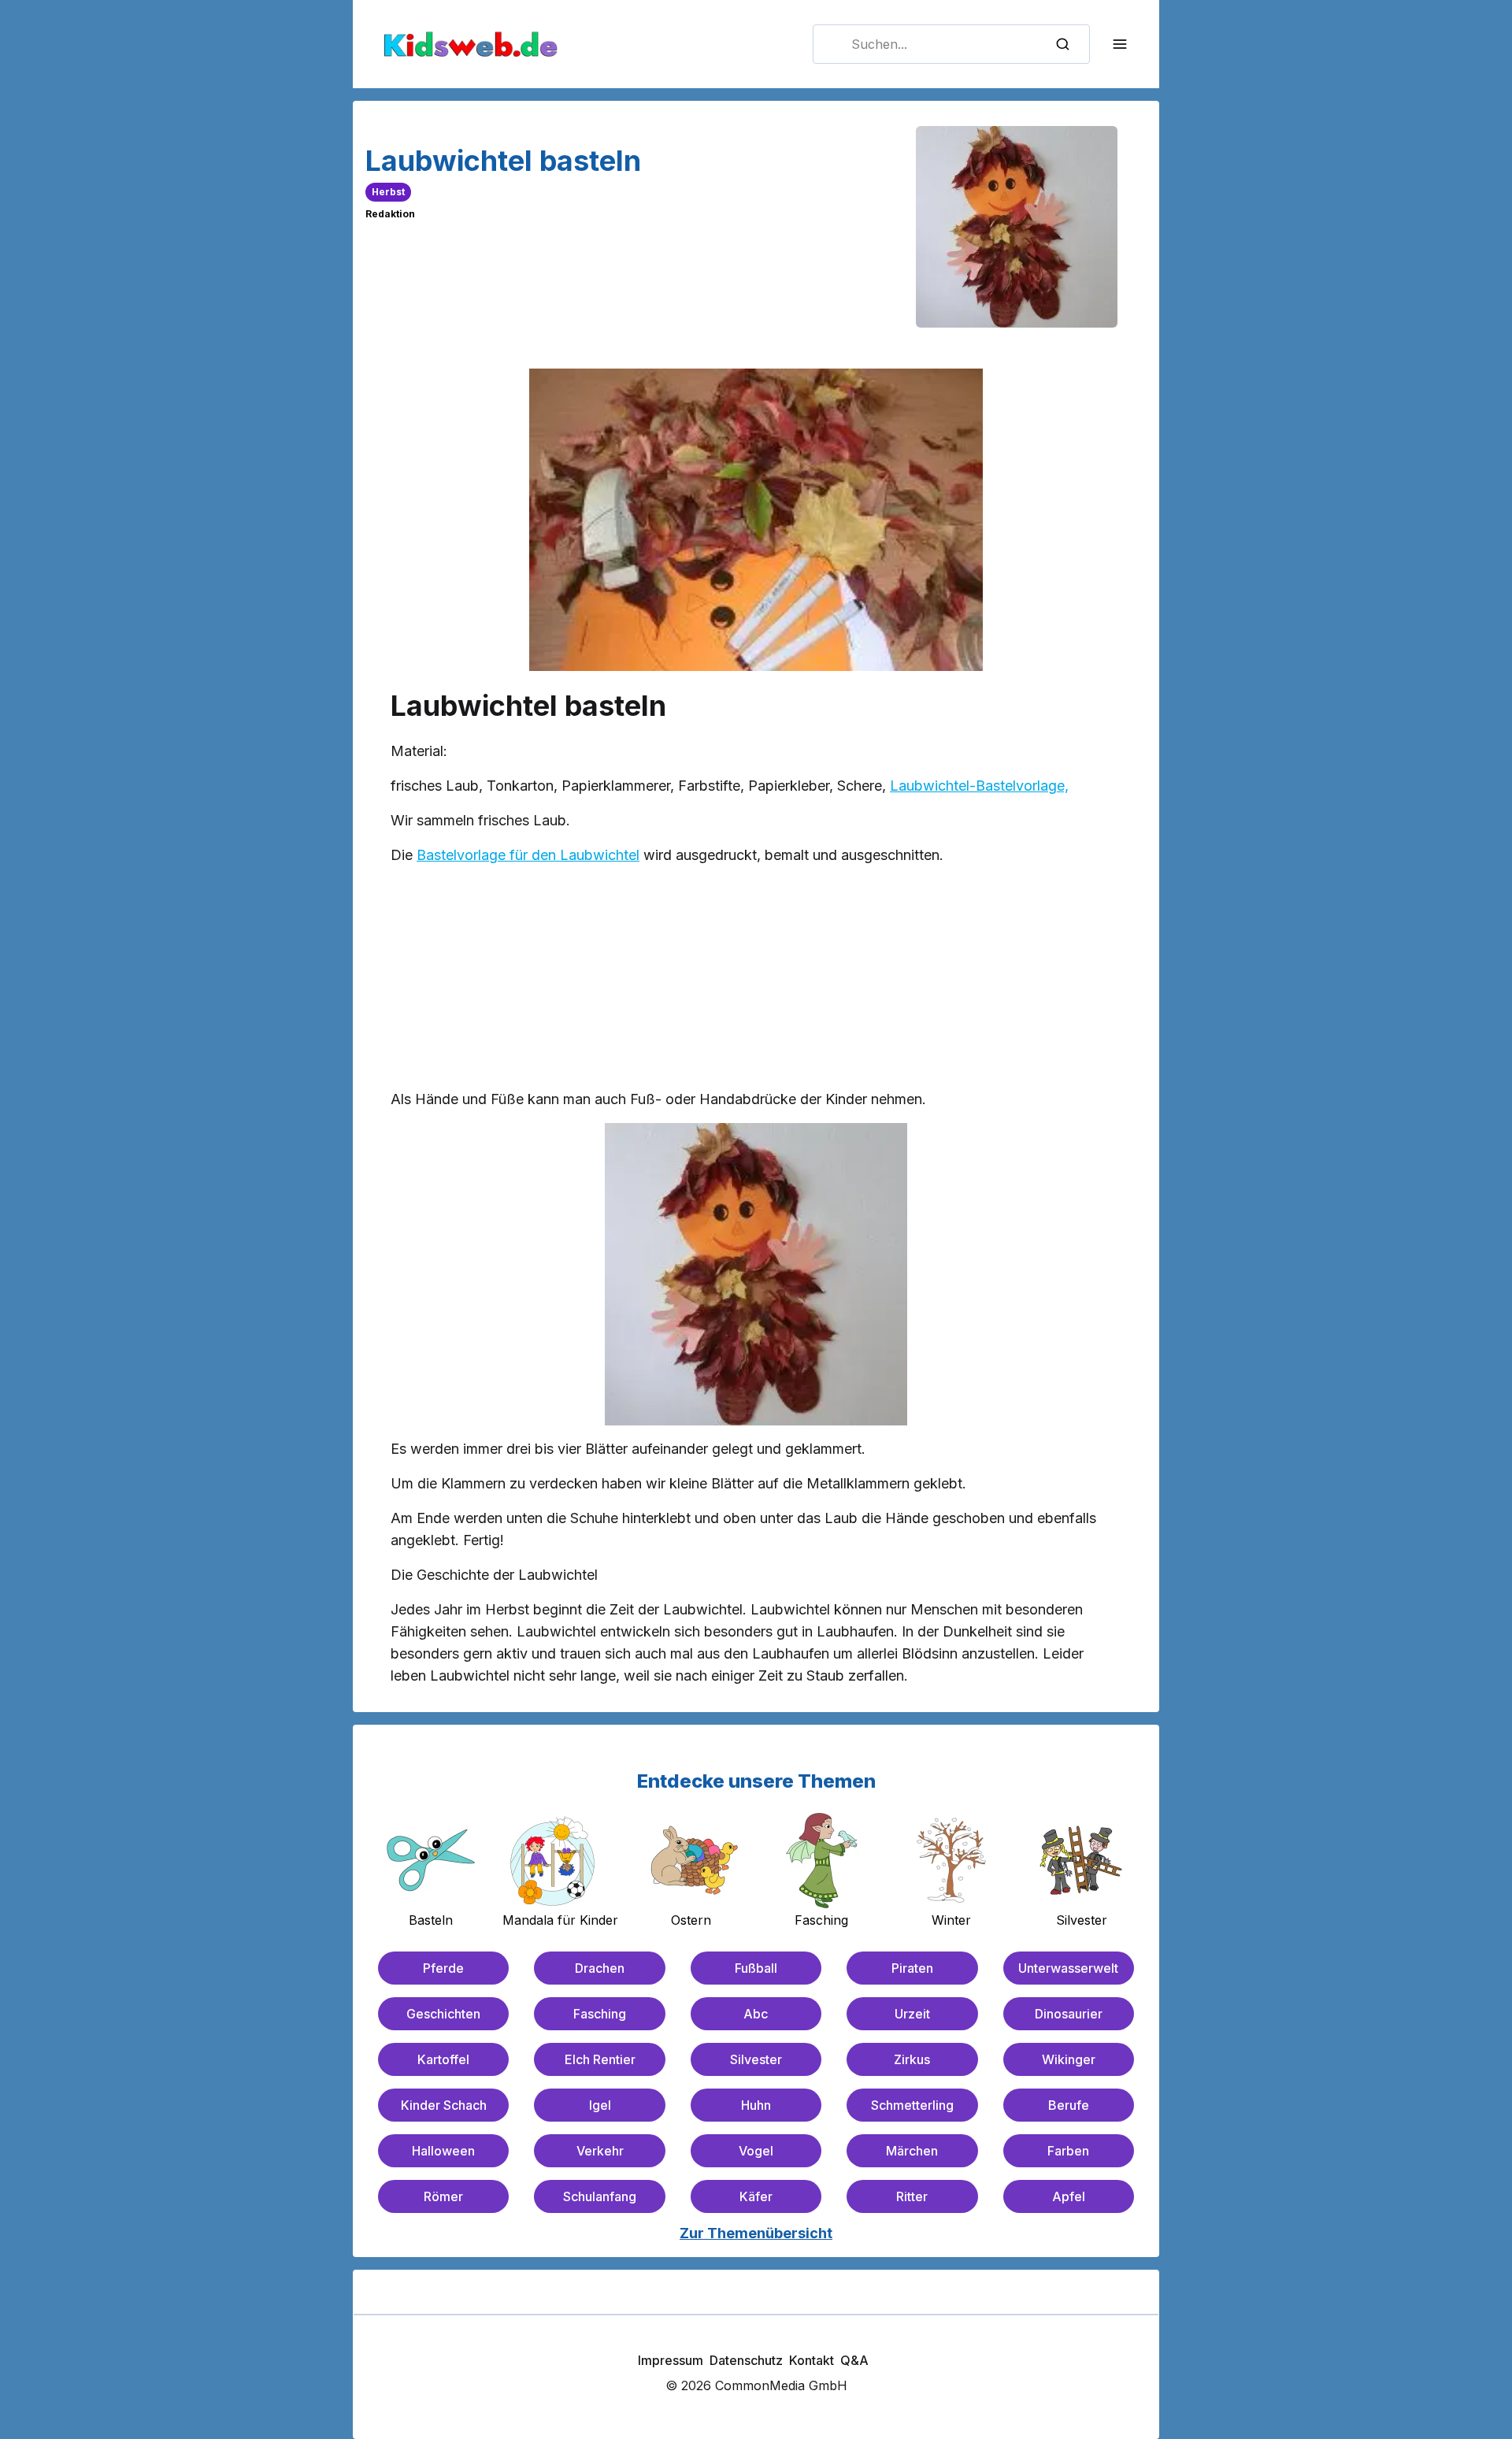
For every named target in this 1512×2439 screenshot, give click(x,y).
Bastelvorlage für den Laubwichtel (528, 855)
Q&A (854, 2360)
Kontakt (812, 2360)
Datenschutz (746, 2360)
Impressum (671, 2360)
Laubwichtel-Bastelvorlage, (979, 786)
